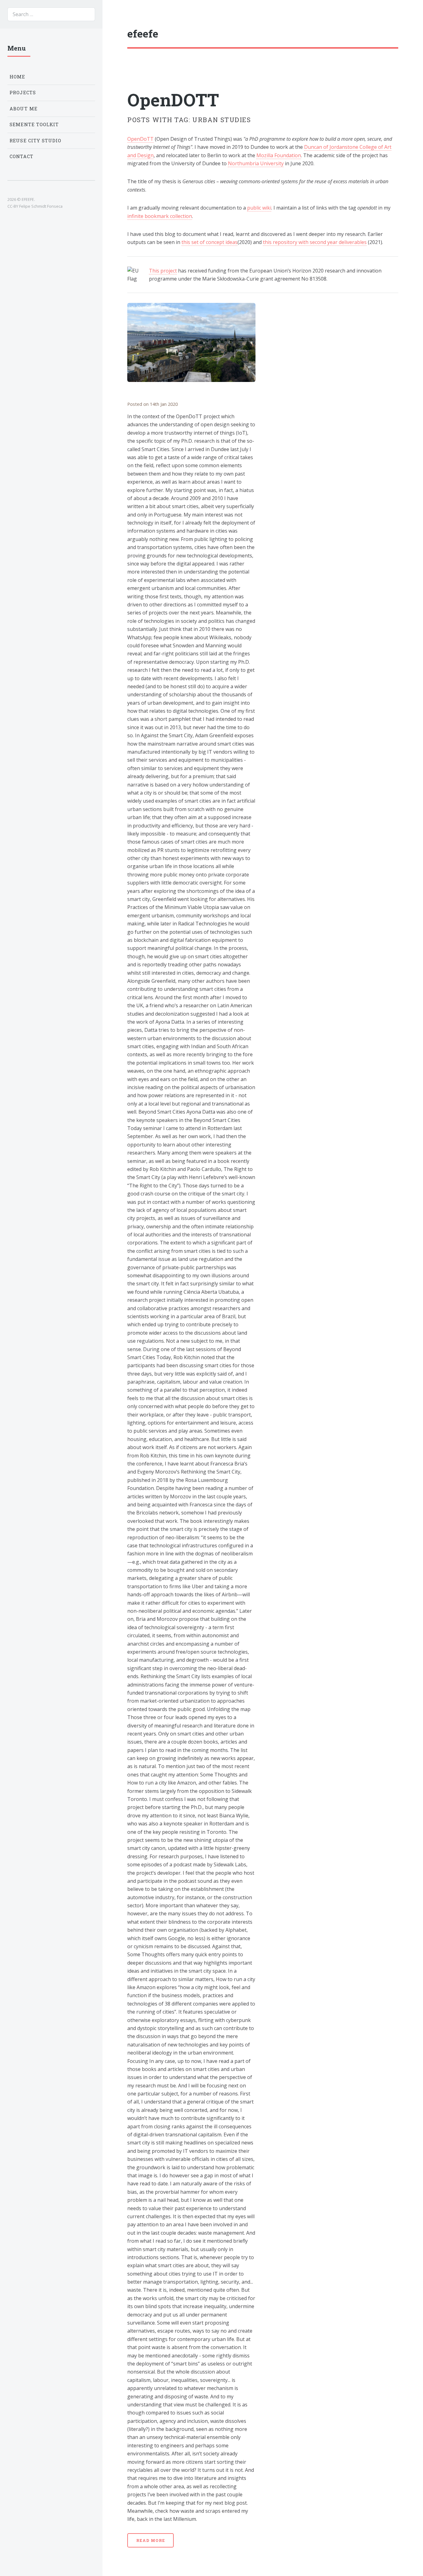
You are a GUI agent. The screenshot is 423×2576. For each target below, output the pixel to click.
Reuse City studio (35, 141)
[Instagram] (373, 34)
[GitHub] (396, 34)
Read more (151, 2540)
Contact (22, 156)
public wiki (259, 208)
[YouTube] (385, 34)
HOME (17, 77)
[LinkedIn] (351, 34)
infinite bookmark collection (160, 216)
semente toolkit (34, 124)
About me (24, 109)
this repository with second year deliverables (315, 242)
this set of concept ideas (209, 242)
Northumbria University (256, 163)
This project (163, 271)
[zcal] (362, 33)
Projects (23, 93)
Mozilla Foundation (279, 155)
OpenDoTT (140, 139)
